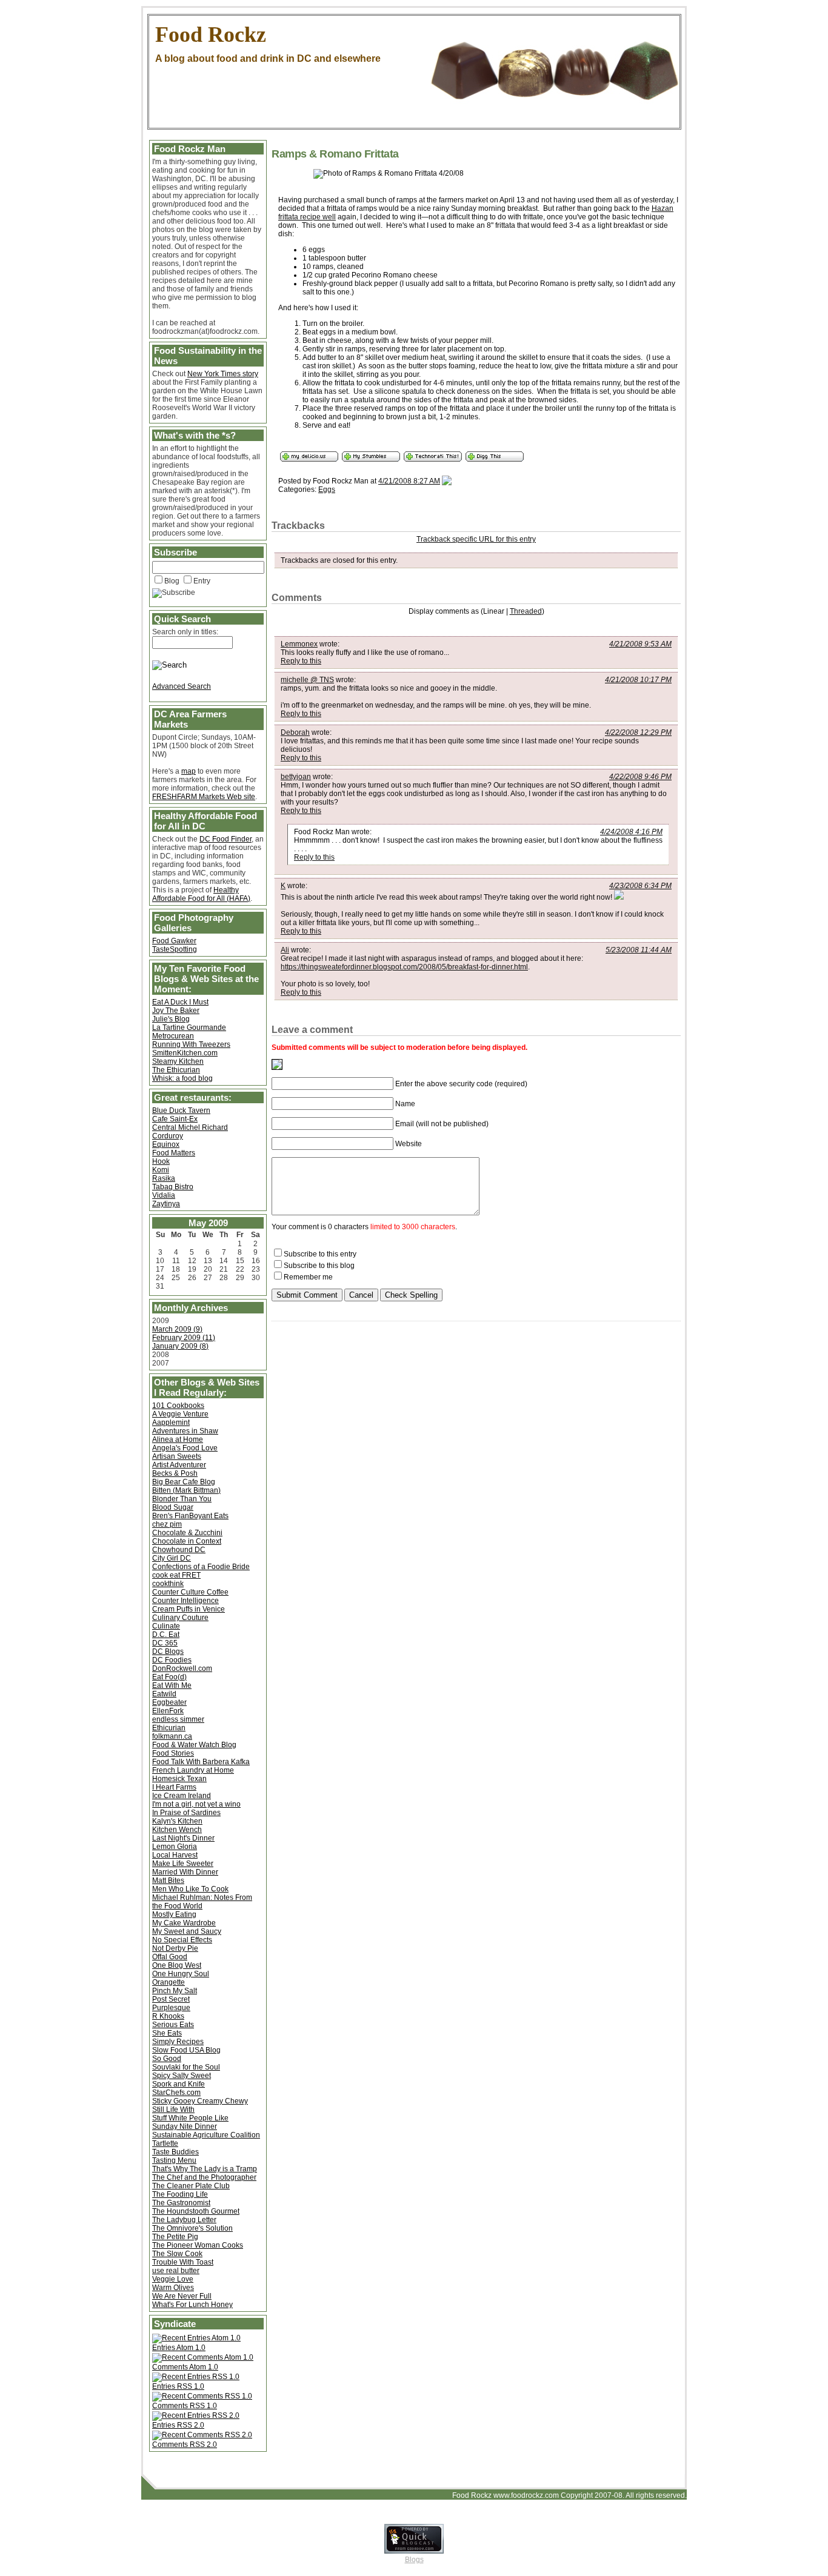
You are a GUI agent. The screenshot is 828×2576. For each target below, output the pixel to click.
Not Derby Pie (175, 1948)
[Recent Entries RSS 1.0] (196, 2377)
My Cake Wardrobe (184, 1923)
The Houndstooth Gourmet (196, 2211)
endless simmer (178, 1719)
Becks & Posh (175, 1473)
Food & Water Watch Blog (194, 1745)
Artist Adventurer (179, 1465)
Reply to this (301, 661)
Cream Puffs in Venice (189, 1609)
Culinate (166, 1626)
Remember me (308, 1277)
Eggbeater (169, 1702)
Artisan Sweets (177, 1456)
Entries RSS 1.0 (178, 2386)
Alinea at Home (178, 1439)
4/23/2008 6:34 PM (640, 886)
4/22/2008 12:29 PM (638, 732)
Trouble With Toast (183, 2262)
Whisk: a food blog (182, 1078)
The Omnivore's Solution (192, 2228)
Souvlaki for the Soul (186, 2067)
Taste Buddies (175, 2152)
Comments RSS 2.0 (185, 2445)
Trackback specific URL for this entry (476, 539)
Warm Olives (173, 2288)
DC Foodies (172, 1660)
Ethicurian (169, 1728)
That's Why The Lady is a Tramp (205, 2169)
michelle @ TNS (307, 680)
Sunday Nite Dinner (185, 2126)
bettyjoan (296, 777)
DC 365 (165, 1643)
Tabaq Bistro (173, 1187)
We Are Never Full (182, 2296)
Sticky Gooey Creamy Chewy (200, 2101)
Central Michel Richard (190, 1127)
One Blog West (177, 1965)
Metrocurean (173, 1036)
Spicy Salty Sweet (182, 2076)
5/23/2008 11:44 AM (639, 950)
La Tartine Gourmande (189, 1027)
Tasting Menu (174, 2160)
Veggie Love (173, 2279)
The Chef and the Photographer (204, 2177)
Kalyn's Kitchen (177, 1821)
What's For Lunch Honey (192, 2305)
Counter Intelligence (185, 1601)
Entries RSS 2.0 (178, 2425)
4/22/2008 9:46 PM (640, 777)
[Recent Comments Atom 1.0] (203, 2357)
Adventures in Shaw (185, 1431)
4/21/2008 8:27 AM (409, 481)
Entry (202, 581)
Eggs (327, 490)
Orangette (169, 1982)
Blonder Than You (182, 1499)
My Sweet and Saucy (187, 1931)
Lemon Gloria (175, 1847)
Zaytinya (166, 1204)
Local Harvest (175, 1855)
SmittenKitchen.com (185, 1053)
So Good (167, 2059)
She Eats (167, 2033)
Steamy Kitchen (178, 1061)
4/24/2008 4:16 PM (631, 832)
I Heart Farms (174, 1787)
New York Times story (223, 374)
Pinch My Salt (175, 1991)
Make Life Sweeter (183, 1864)
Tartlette (165, 2143)
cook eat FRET (176, 1575)
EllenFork (168, 1711)
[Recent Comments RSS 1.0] (202, 2396)
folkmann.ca (172, 1736)
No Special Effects (182, 1940)
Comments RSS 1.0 (185, 2406)
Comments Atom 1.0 (185, 2367)
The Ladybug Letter (184, 2220)
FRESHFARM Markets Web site (204, 797)
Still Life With (173, 2110)
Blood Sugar (173, 1507)
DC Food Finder (225, 839)
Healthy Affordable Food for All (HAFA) (201, 894)
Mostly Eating (174, 1914)
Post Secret (171, 1999)
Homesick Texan (179, 1779)
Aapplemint (171, 1422)
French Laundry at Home (193, 1770)
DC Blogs (168, 1651)
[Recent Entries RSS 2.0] (196, 2415)
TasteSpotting (175, 949)
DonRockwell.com (182, 1668)
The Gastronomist (181, 2203)
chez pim (167, 1524)
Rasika (164, 1178)
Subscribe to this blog (319, 1266)
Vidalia (164, 1195)
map (189, 771)
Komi (161, 1170)
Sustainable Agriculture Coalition (206, 2135)
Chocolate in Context (187, 1541)
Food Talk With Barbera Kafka (201, 1762)
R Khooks (168, 2016)
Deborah (295, 732)
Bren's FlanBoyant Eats (190, 1516)
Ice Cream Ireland (182, 1796)
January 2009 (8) (180, 1346)
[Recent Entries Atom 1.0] (196, 2338)
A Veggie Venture (180, 1414)
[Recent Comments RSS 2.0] (202, 2435)
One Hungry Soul (181, 1974)
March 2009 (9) (177, 1329)
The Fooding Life (180, 2194)
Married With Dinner (185, 1872)
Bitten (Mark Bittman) (186, 1490)
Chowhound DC (179, 1550)
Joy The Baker (176, 1011)
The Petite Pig (175, 2237)
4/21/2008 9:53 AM (640, 644)
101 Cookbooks (178, 1406)
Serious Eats (173, 2025)
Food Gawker (174, 941)
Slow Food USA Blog (186, 2050)
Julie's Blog (171, 1019)
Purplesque (171, 2008)
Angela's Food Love (185, 1448)
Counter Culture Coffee (190, 1592)
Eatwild (164, 1694)
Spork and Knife (179, 2084)
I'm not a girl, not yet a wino (196, 1804)
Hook (161, 1161)
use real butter (176, 2271)
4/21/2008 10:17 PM (638, 680)
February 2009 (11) (184, 1338)
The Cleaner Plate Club (191, 2186)
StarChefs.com (176, 2093)
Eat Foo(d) (169, 1677)
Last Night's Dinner (183, 1838)
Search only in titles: (185, 632)
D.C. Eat (166, 1635)
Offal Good (170, 1957)
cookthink (168, 1584)
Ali (285, 950)
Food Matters (174, 1153)
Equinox (166, 1144)
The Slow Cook (177, 2254)
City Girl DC (172, 1558)
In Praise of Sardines (186, 1813)
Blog (172, 581)
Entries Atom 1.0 (179, 2348)
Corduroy (168, 1136)
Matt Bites (168, 1881)
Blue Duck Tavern (181, 1110)
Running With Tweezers (191, 1044)
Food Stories (173, 1753)
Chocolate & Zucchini (187, 1533)
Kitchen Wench (177, 1830)
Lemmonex (299, 644)
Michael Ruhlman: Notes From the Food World (202, 1902)
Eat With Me (172, 1685)
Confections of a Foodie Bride (201, 1567)
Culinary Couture (180, 1618)
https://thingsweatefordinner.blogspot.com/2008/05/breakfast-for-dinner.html (404, 967)
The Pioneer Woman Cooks (198, 2245)
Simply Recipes (178, 2042)
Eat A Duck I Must (180, 1002)
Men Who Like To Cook (190, 1889)
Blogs (414, 2560)
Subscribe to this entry (320, 1254)
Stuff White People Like (190, 2118)
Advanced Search (182, 686)
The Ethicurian (176, 1070)
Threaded (526, 611)
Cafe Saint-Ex (175, 1119)
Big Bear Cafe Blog (184, 1482)
